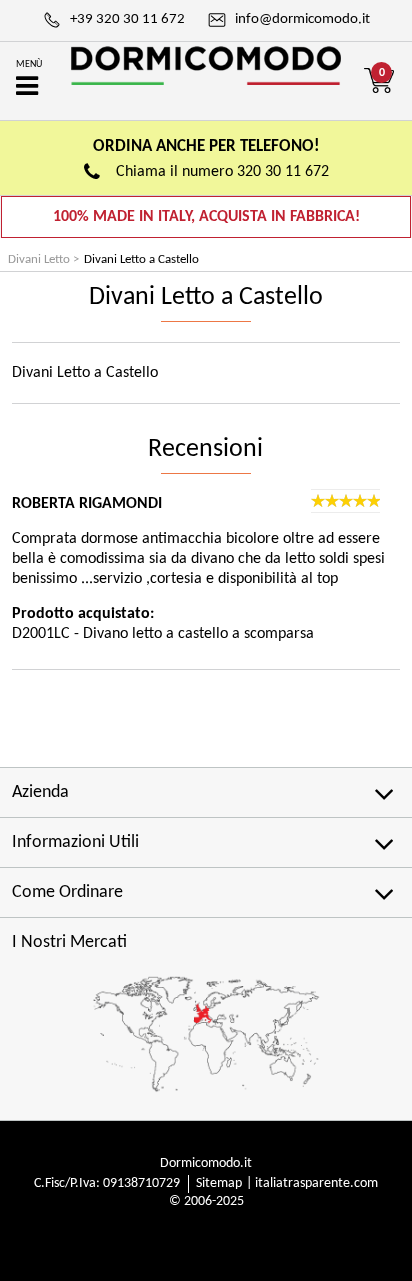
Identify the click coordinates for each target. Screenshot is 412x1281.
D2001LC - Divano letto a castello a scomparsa (163, 634)
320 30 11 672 (283, 172)
